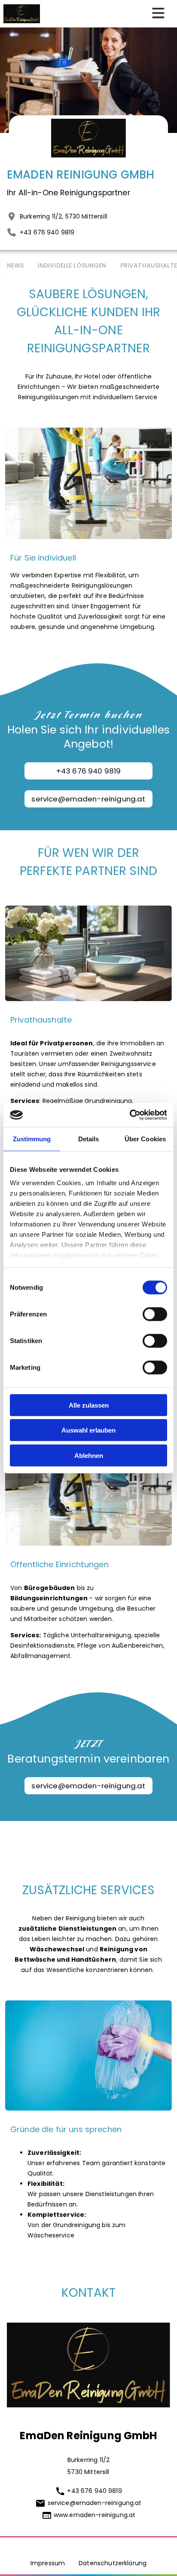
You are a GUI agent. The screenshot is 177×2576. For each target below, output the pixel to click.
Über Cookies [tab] (145, 1139)
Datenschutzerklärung (113, 2563)
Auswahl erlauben (88, 1430)
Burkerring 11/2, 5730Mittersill (63, 216)
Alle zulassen (89, 1405)
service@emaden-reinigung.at (88, 799)
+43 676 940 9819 (47, 232)
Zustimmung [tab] (32, 1139)
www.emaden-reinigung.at (95, 2515)
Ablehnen (89, 1455)
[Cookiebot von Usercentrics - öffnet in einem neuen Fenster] (130, 1115)
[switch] (155, 1314)
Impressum (48, 2563)
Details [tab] (89, 1139)
